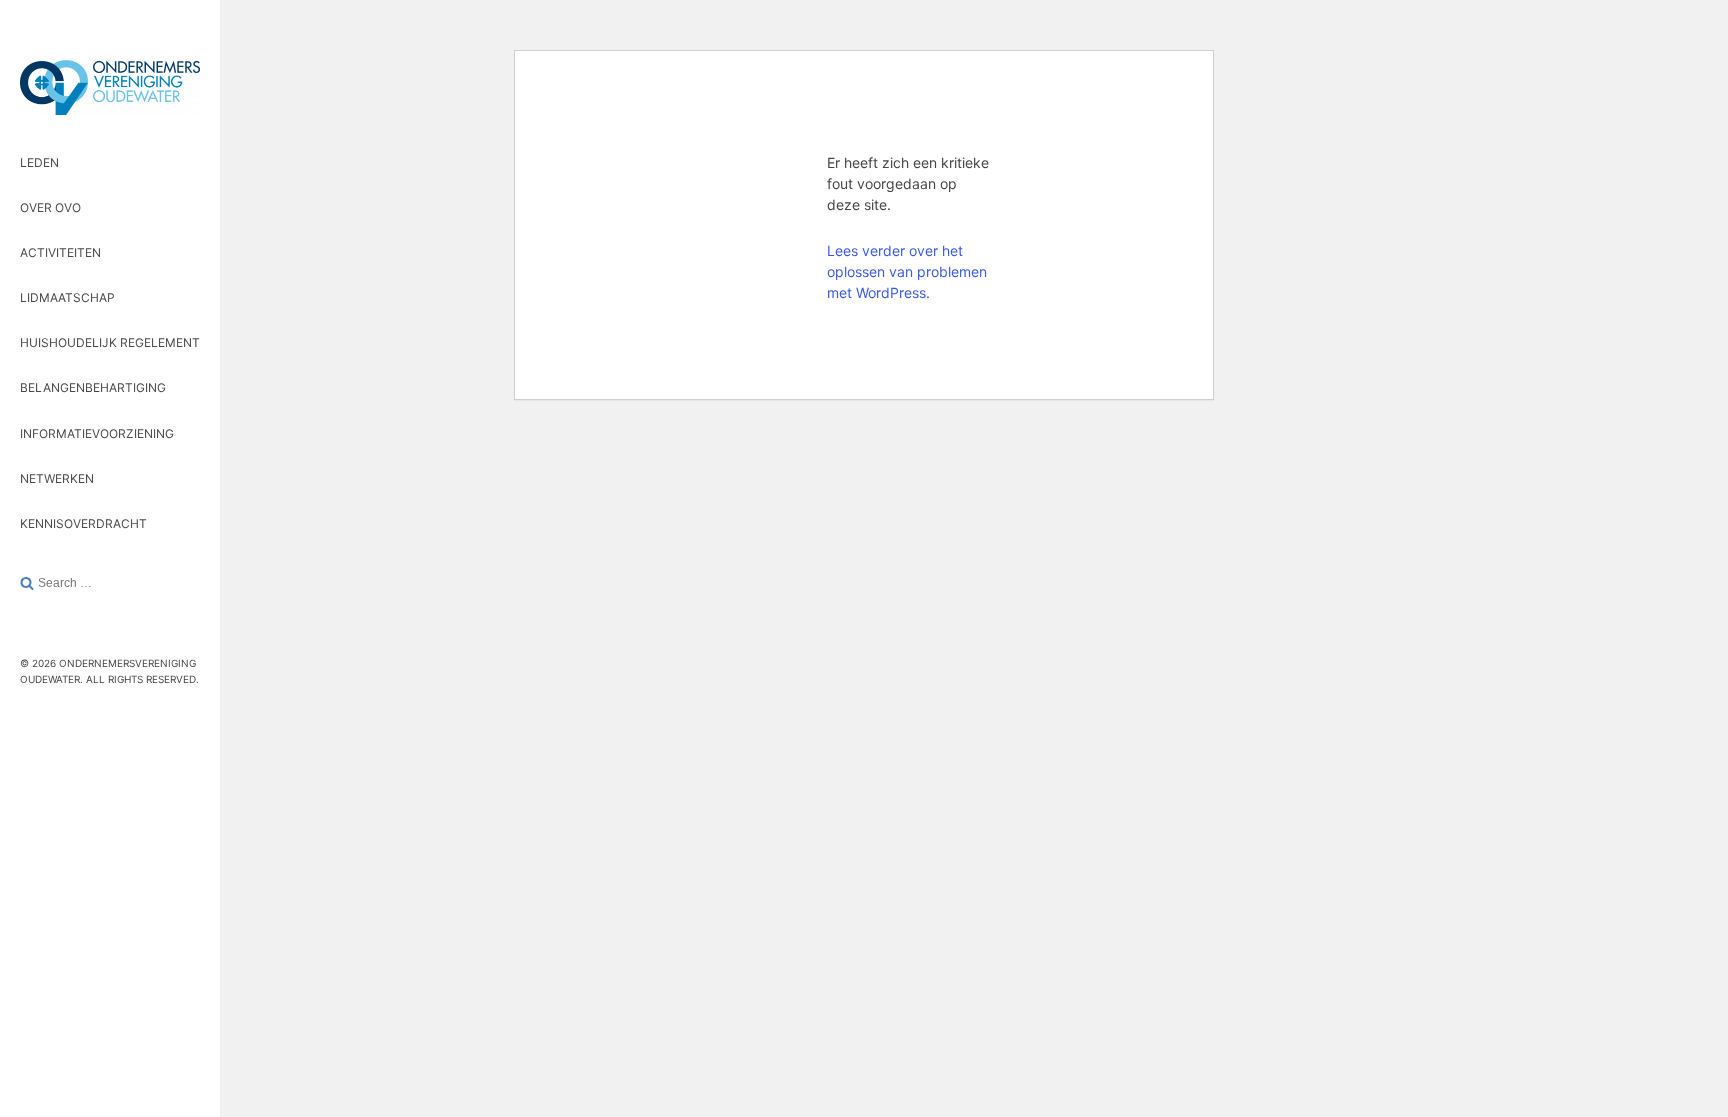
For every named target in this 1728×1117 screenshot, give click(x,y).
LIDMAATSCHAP (67, 297)
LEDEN (39, 162)
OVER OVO (50, 207)
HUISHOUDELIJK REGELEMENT (110, 342)
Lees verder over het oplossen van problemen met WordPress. (907, 271)
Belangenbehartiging (93, 387)
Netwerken (57, 478)
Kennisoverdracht (83, 523)
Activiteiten (60, 252)
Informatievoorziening (97, 433)
